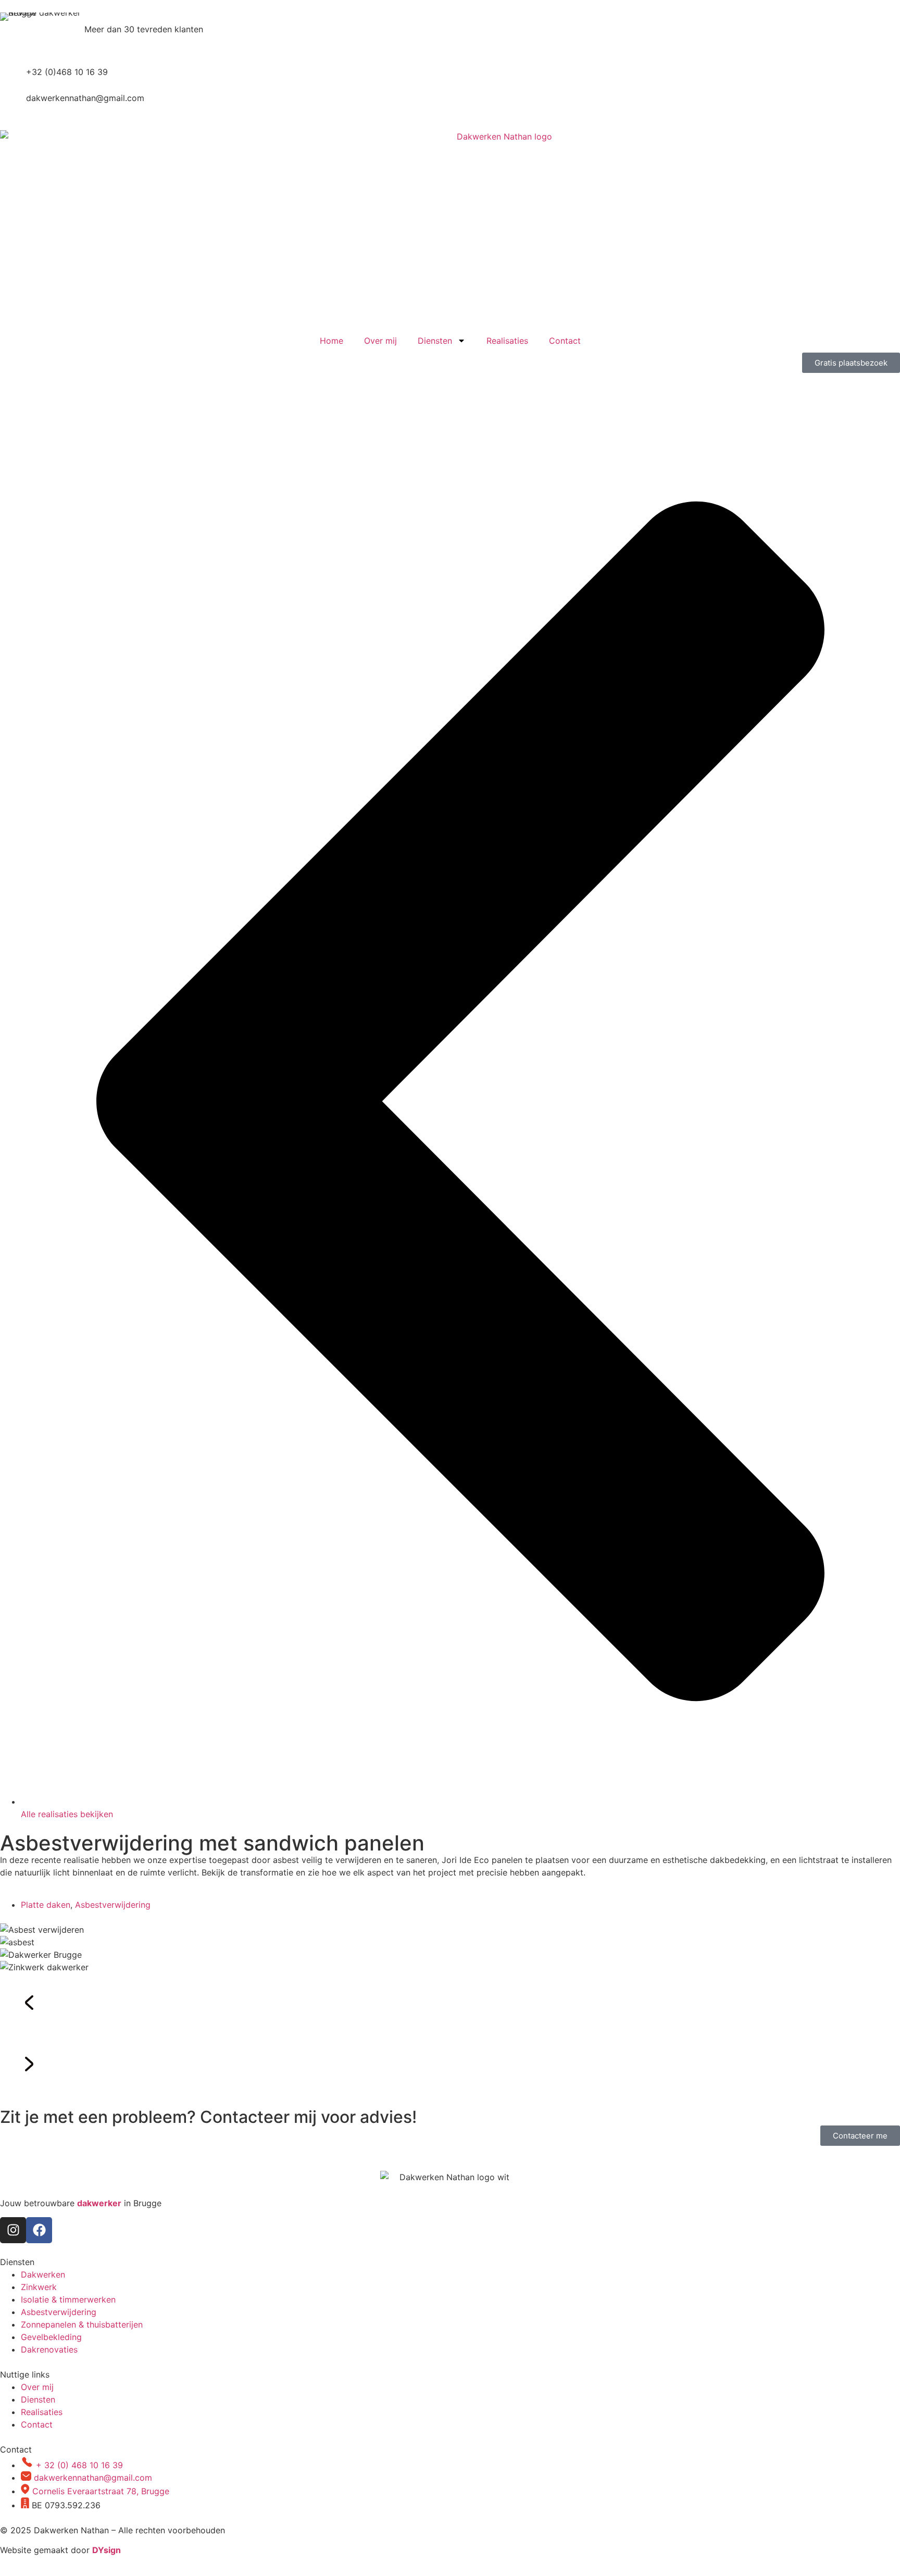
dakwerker (99, 2203)
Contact (565, 341)
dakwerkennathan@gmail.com (85, 98)
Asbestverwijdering (113, 1905)
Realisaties (507, 341)
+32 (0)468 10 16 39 (67, 72)
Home (332, 341)
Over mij (380, 341)
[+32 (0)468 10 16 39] (13, 79)
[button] (450, 2004)
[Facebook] (39, 2230)
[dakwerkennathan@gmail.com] (13, 105)
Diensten (435, 341)
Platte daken (46, 1905)
